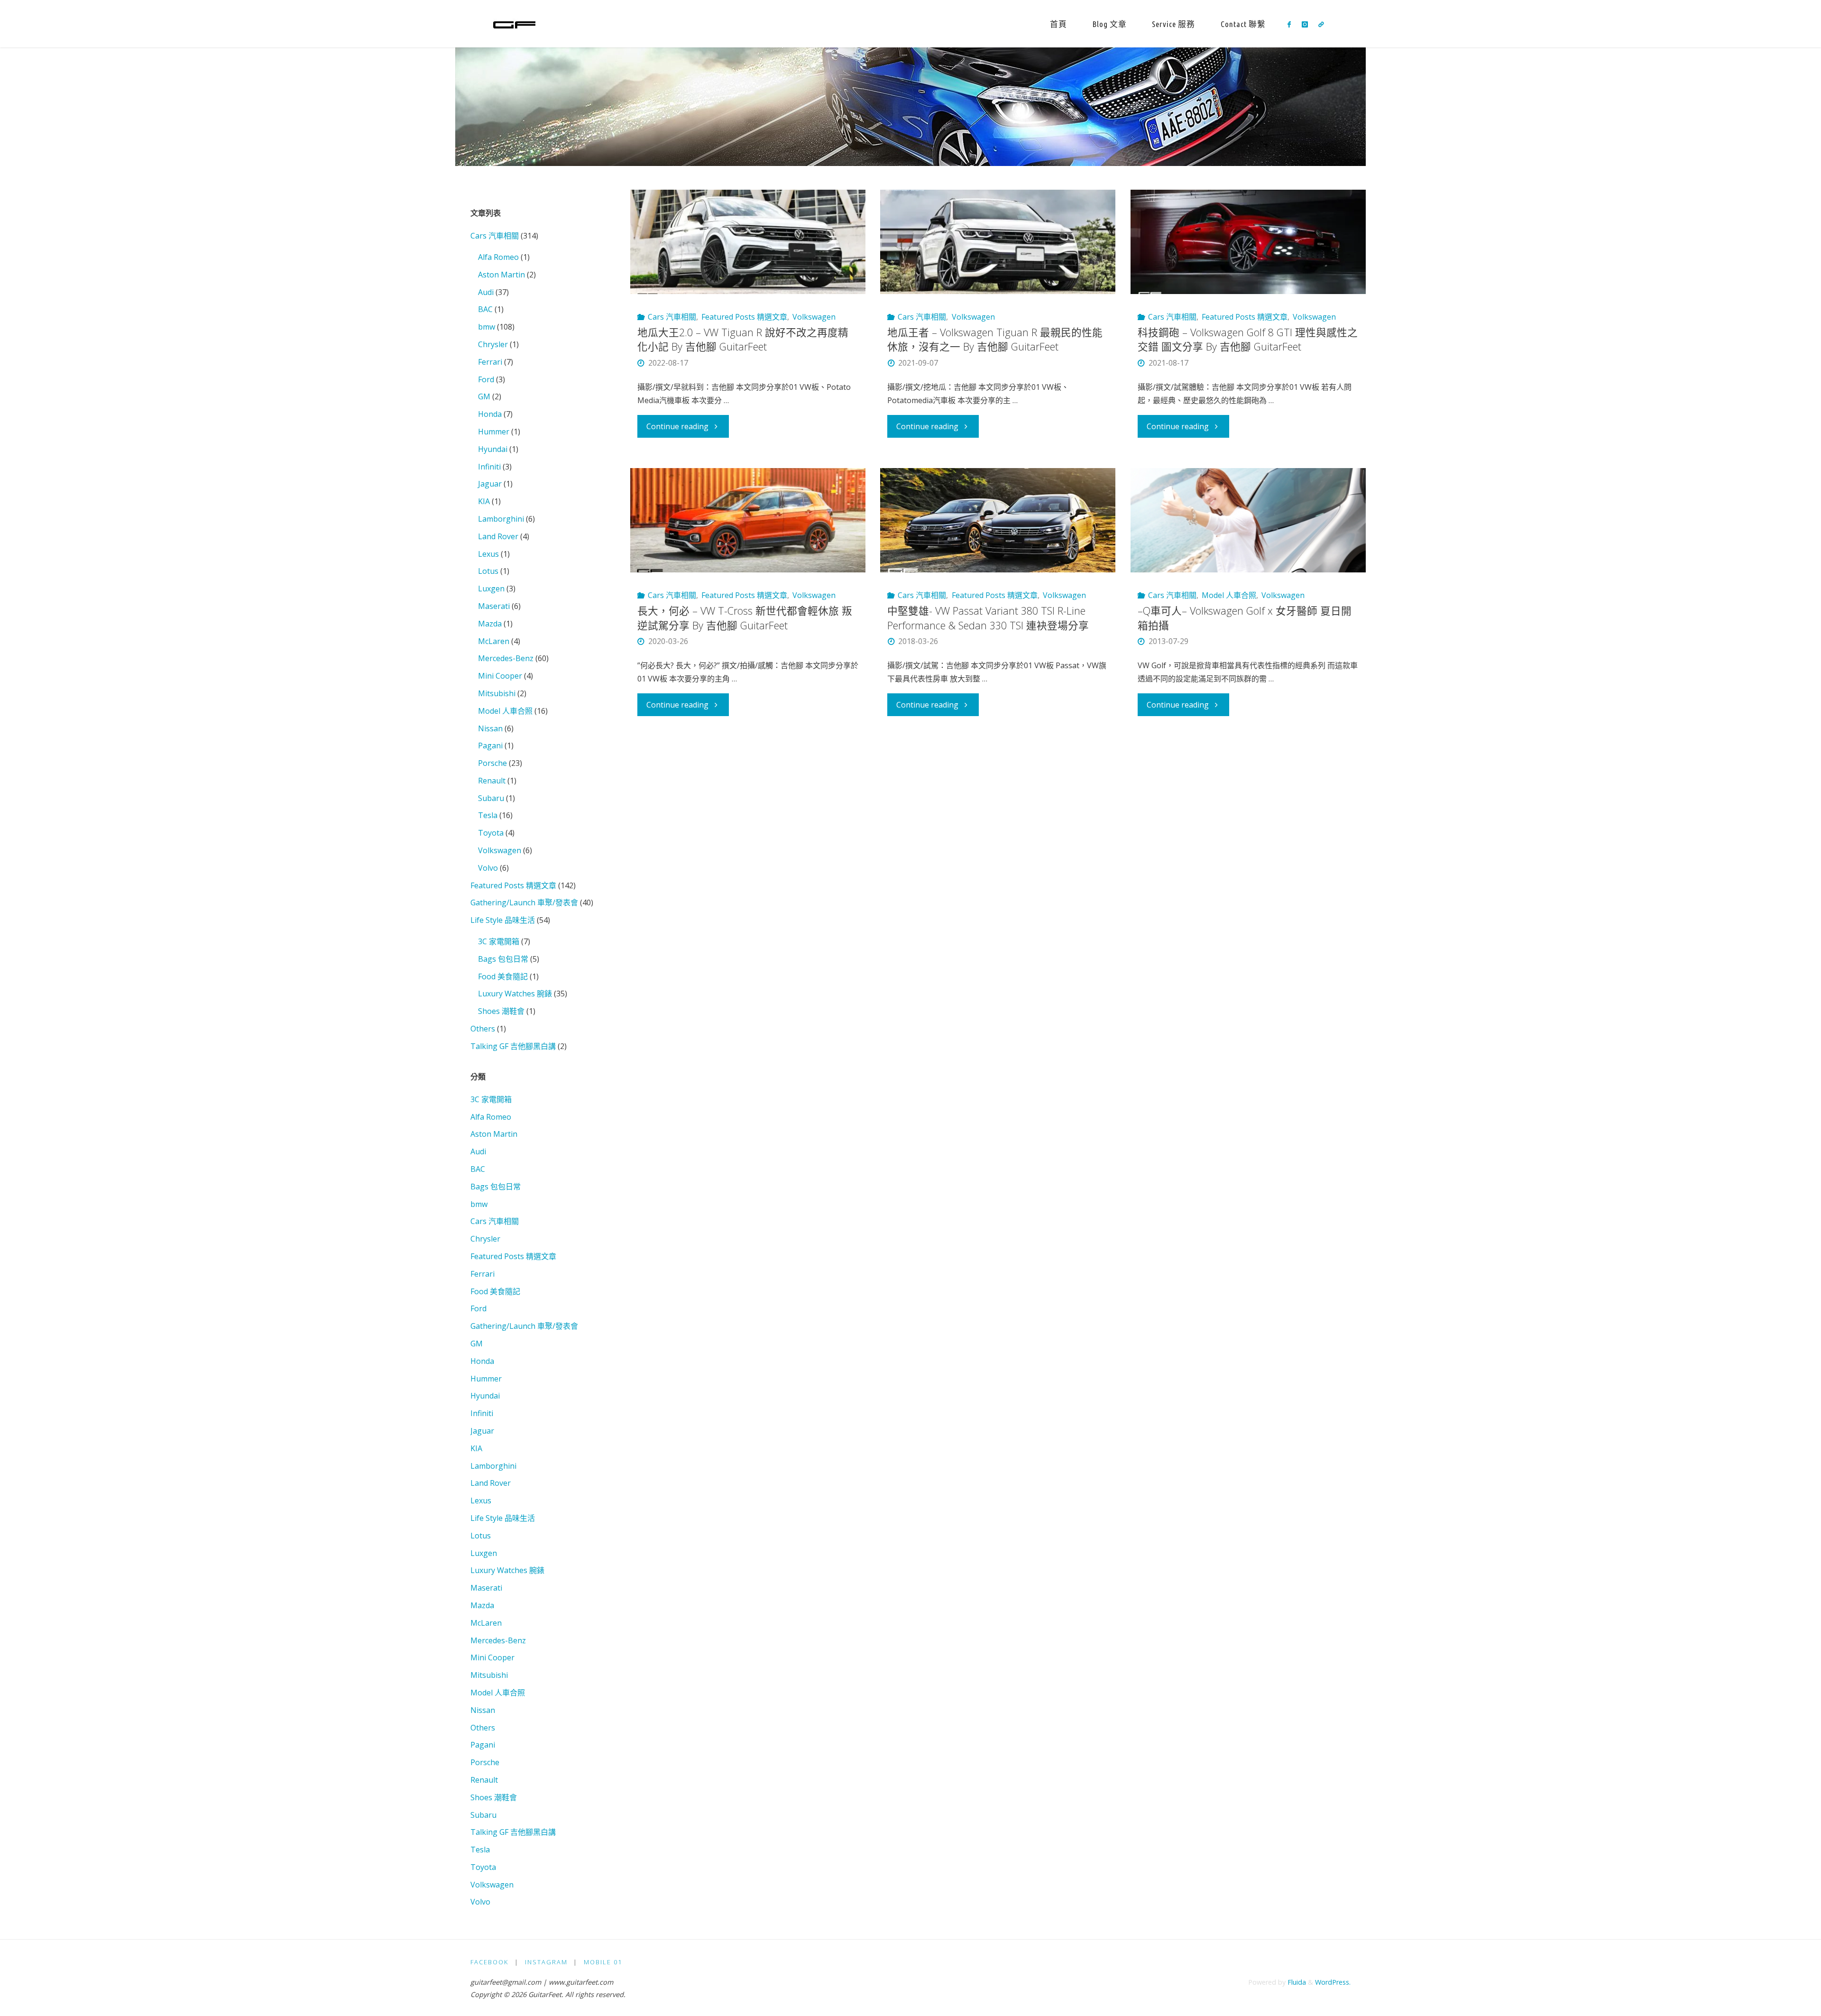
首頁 (1058, 24)
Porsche (492, 763)
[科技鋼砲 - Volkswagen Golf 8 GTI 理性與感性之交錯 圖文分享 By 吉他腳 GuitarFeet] (1248, 242)
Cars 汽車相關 (672, 317)
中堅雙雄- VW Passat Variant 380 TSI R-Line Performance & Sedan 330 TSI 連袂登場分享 (988, 618)
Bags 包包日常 (503, 959)
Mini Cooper (500, 676)
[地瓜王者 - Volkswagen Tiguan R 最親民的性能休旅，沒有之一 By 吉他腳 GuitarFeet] (998, 242)
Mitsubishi (497, 693)
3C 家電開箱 (499, 941)
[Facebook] (1289, 24)
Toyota (491, 833)
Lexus (488, 554)
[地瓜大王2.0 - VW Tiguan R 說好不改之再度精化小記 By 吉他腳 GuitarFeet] (748, 242)
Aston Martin (501, 275)
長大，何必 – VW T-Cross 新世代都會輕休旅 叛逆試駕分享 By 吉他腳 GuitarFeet (745, 618)
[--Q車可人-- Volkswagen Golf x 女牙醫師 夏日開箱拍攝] (1248, 520)
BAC (485, 309)
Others (483, 1029)
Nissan (490, 728)
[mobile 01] (1321, 24)
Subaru (491, 798)
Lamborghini (501, 519)
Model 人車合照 (1229, 595)
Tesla (488, 815)
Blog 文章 (1110, 24)
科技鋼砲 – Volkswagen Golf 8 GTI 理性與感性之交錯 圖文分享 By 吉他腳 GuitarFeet (1248, 339)
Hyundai (493, 449)
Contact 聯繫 (1243, 24)
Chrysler (493, 344)
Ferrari (490, 362)
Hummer (494, 432)
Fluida (1296, 1982)
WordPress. (1333, 1982)
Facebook (489, 1962)
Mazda (490, 624)
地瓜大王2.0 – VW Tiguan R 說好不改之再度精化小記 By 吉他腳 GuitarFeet (743, 339)
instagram (546, 1962)
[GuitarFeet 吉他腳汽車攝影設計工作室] (514, 24)
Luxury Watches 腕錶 (515, 994)
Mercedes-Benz (506, 658)
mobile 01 (603, 1962)
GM (484, 396)
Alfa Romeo (498, 257)
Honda (490, 414)
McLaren (494, 641)
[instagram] (1304, 24)
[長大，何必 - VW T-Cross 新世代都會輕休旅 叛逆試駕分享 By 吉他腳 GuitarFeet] (748, 520)
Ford (486, 379)
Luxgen (491, 589)
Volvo (488, 868)
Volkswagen (814, 317)
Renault (492, 781)
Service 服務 (1173, 24)
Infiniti (489, 467)
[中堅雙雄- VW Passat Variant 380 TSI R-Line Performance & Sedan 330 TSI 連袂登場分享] (998, 520)
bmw (487, 327)
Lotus (488, 571)
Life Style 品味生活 (503, 920)
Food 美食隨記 (503, 976)
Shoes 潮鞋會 (501, 1011)
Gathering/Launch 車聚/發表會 (524, 902)
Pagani (490, 746)
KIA (484, 501)
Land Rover (498, 536)
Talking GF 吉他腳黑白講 (513, 1046)
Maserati (494, 606)
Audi (486, 292)
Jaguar (490, 484)
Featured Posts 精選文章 (744, 317)
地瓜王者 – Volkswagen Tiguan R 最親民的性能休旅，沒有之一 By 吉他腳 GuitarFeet (995, 339)
